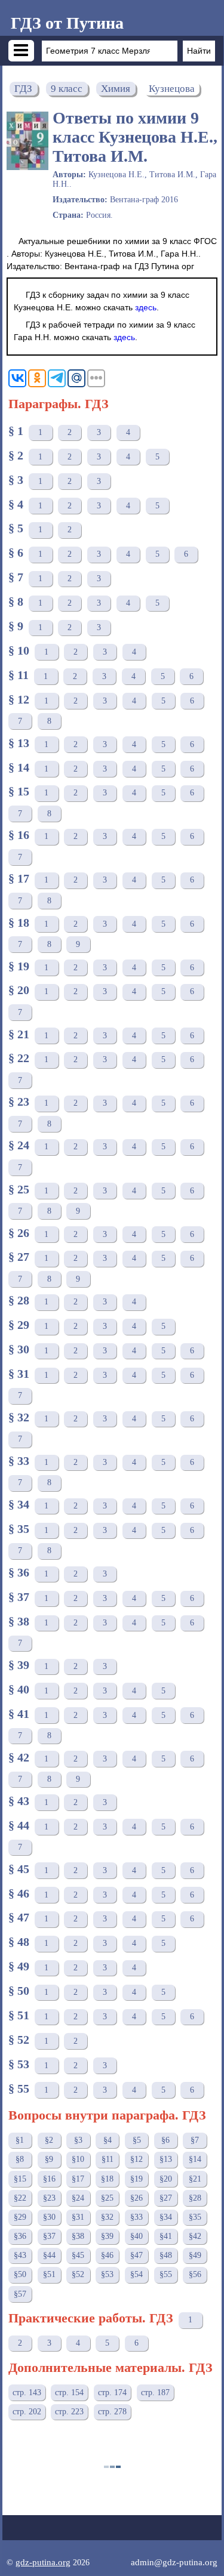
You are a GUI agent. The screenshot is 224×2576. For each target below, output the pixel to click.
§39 (107, 2236)
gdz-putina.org (43, 2562)
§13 (166, 2159)
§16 (49, 2179)
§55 (166, 2274)
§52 (78, 2274)
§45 (78, 2255)
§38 (78, 2236)
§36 (20, 2236)
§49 (195, 2255)
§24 (78, 2198)
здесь (146, 307)
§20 (166, 2179)
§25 (107, 2198)
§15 (20, 2179)
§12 (136, 2159)
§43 (20, 2255)
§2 (49, 2140)
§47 (136, 2255)
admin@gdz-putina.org (174, 2562)
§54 (136, 2274)
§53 (107, 2274)
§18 (107, 2179)
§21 (195, 2179)
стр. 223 (69, 2412)
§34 (166, 2217)
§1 (20, 2140)
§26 (136, 2198)
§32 (107, 2217)
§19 (136, 2179)
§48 (166, 2255)
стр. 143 (27, 2393)
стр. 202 (27, 2412)
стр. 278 (112, 2412)
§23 (49, 2198)
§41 (166, 2236)
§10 (78, 2159)
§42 (195, 2236)
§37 (49, 2236)
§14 (195, 2159)
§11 (108, 2159)
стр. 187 (155, 2393)
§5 (137, 2140)
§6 (165, 2140)
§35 (195, 2217)
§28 (195, 2198)
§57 (20, 2294)
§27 (166, 2198)
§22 (20, 2198)
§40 (136, 2236)
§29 (20, 2217)
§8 (20, 2159)
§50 (20, 2274)
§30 (49, 2217)
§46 (107, 2255)
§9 (49, 2159)
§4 (108, 2140)
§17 (78, 2179)
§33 (136, 2217)
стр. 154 (69, 2393)
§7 (195, 2140)
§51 (49, 2274)
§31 (78, 2217)
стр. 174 (112, 2393)
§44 (49, 2255)
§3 (78, 2140)
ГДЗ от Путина (67, 23)
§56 (195, 2274)
